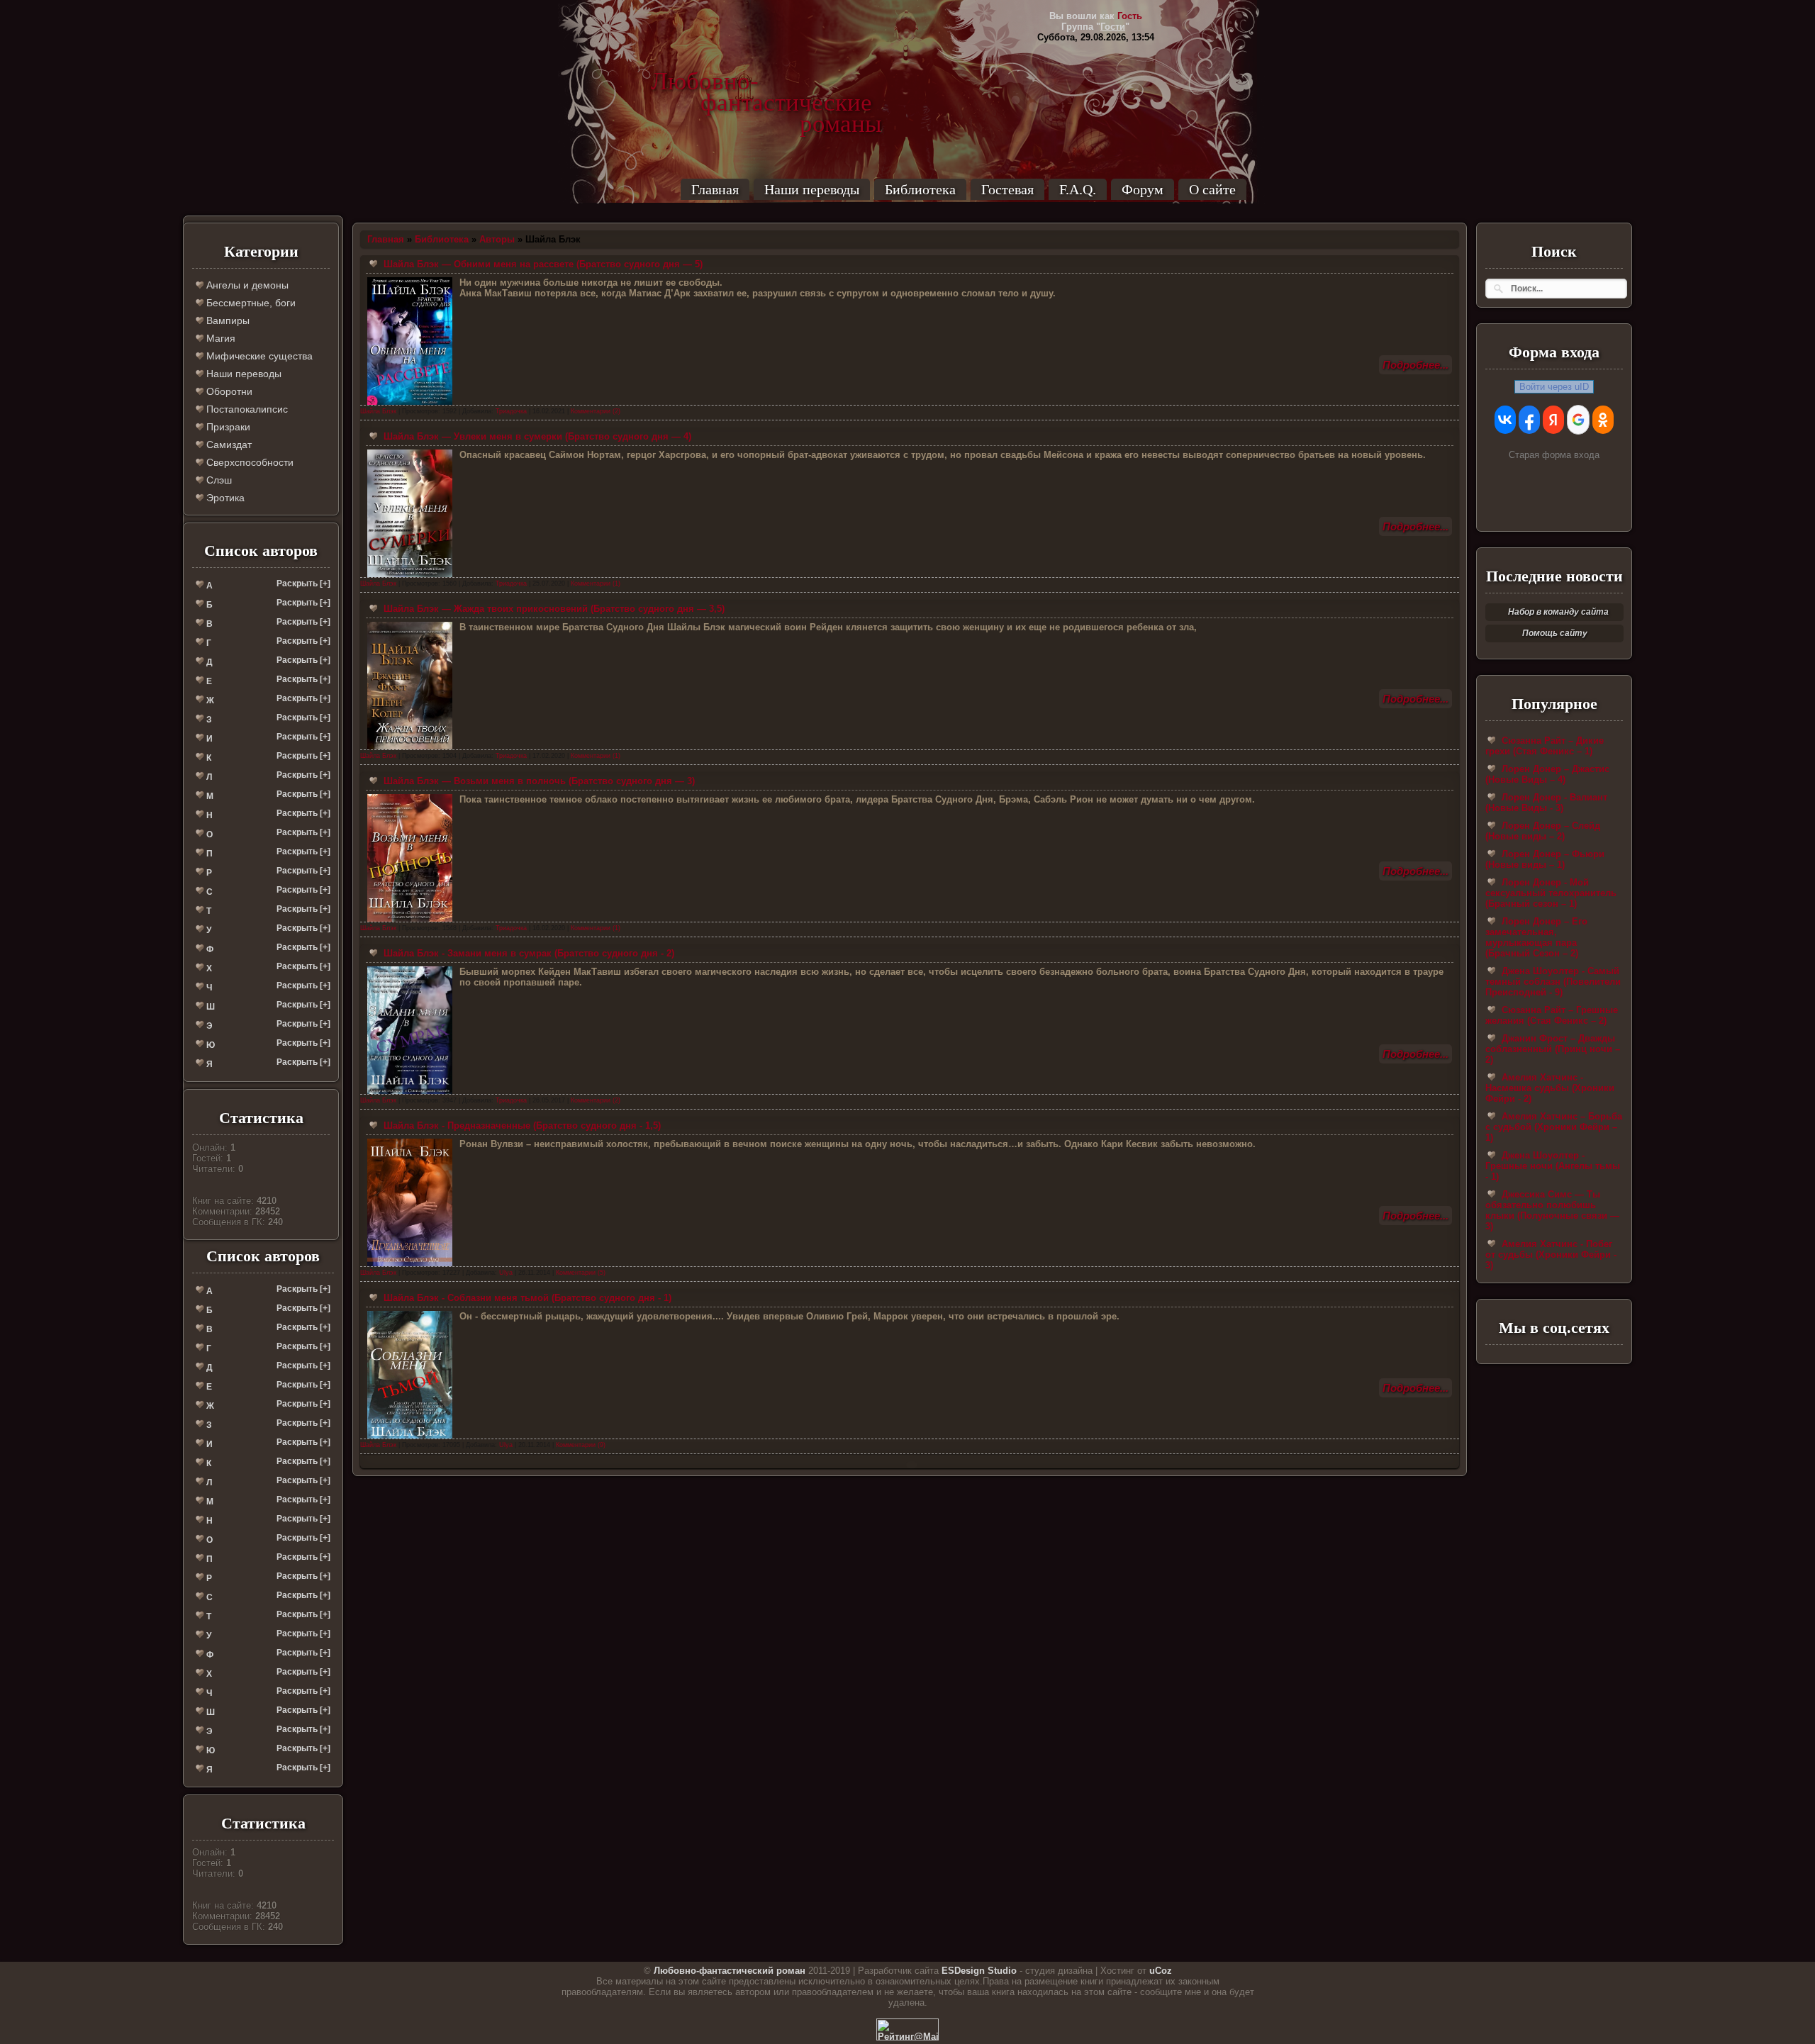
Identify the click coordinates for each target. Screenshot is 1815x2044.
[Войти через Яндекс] (1553, 420)
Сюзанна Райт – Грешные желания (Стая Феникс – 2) (1552, 1015)
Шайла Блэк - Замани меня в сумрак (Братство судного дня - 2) (527, 953)
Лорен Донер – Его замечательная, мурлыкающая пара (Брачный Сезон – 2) (1536, 937)
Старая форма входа (1554, 455)
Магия (219, 338)
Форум (1143, 189)
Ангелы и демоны (246, 285)
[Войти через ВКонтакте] (1505, 420)
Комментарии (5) (581, 1273)
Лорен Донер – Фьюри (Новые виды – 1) (1545, 859)
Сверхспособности (248, 462)
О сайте (1212, 189)
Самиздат (228, 445)
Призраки (227, 427)
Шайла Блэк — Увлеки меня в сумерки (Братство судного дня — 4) (536, 436)
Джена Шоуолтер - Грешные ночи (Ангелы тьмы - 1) (1553, 1166)
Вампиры (227, 320)
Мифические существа (258, 356)
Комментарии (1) (596, 583)
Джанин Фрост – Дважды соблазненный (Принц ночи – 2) (1553, 1049)
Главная (715, 189)
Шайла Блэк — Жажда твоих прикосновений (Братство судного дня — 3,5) (553, 609)
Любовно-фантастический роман (730, 1971)
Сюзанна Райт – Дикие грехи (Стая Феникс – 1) (1545, 746)
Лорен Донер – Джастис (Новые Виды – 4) (1547, 774)
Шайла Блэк (378, 411)
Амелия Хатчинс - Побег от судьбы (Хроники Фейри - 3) (1551, 1255)
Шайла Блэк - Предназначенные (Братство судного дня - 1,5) (521, 1126)
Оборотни (228, 391)
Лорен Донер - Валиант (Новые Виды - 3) (1546, 803)
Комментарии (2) (596, 411)
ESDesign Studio (979, 1971)
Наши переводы (812, 189)
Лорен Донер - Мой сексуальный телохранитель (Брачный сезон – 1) (1551, 893)
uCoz (1161, 1971)
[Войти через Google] (1578, 420)
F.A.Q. (1078, 189)
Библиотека (920, 189)
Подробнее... (1415, 365)
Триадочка (511, 411)
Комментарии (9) (581, 1445)
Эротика (224, 498)
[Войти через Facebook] (1529, 420)
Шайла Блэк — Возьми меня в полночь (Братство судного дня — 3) (538, 781)
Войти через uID (1554, 387)
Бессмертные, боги (250, 303)
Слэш (218, 480)
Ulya (506, 1273)
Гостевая (1007, 189)
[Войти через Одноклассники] (1603, 420)
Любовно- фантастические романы (766, 82)
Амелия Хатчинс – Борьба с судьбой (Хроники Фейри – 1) (1554, 1127)
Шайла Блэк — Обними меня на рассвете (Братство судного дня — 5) (542, 264)
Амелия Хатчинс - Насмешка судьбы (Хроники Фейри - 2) (1550, 1088)
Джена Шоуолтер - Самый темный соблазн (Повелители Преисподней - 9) (1553, 982)
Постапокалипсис (246, 409)
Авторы (497, 239)
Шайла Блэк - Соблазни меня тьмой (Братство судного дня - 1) (526, 1298)
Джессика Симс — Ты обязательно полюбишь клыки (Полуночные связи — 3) (1552, 1210)
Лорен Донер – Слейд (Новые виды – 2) (1543, 831)
